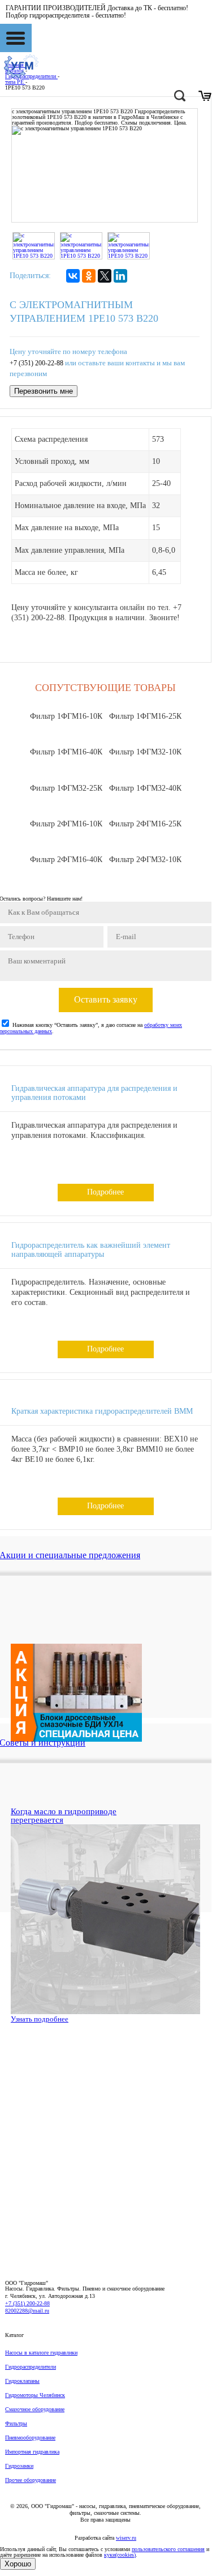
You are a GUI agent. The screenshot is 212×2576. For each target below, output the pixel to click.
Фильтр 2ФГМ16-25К (145, 824)
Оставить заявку (106, 999)
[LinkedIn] (120, 276)
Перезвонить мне (44, 391)
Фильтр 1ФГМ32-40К (145, 788)
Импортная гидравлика (32, 2452)
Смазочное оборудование (35, 2409)
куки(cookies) (120, 2555)
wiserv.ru (126, 2538)
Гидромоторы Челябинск (35, 2395)
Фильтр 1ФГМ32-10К (145, 752)
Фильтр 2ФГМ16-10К (66, 824)
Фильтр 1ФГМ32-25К (66, 788)
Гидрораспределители (31, 2367)
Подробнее (105, 1192)
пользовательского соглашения (168, 2549)
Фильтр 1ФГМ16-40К (66, 752)
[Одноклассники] (89, 276)
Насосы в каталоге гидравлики (41, 2353)
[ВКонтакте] (73, 276)
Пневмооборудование (30, 2438)
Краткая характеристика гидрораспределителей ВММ (102, 1411)
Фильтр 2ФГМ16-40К (66, 860)
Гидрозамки (19, 2466)
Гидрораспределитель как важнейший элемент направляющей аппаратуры (91, 1250)
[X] (105, 276)
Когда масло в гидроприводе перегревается (64, 1816)
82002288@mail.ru (27, 2311)
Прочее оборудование (31, 2480)
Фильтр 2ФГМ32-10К (145, 860)
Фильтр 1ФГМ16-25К (145, 716)
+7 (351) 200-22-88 (36, 363)
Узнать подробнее (40, 2019)
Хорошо (18, 2564)
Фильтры (16, 2423)
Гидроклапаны (22, 2381)
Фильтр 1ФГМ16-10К (66, 716)
